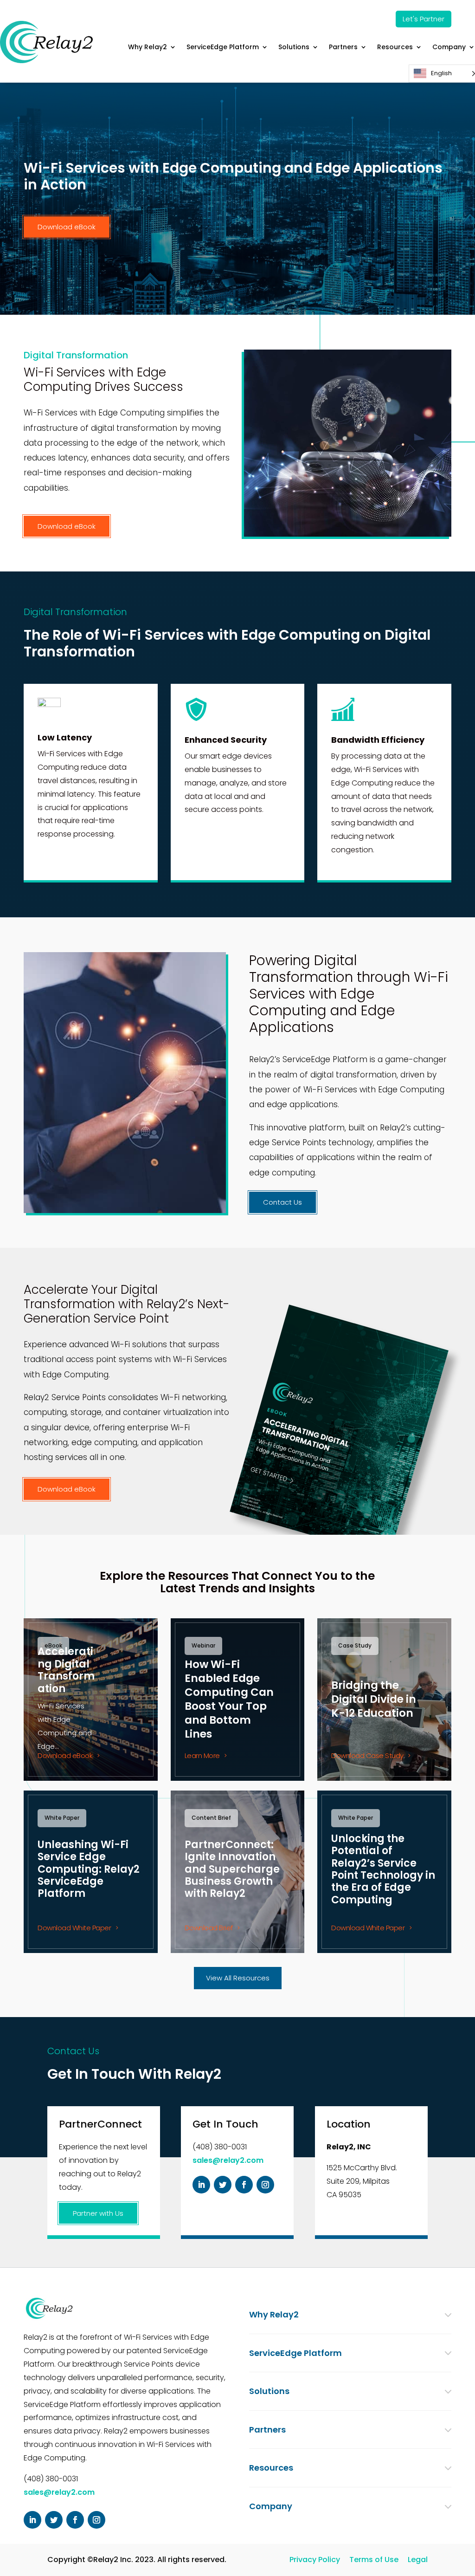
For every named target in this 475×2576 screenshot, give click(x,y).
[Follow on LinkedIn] (201, 2185)
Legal (418, 2560)
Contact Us (282, 1202)
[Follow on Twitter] (223, 2185)
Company (449, 47)
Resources (395, 47)
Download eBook (67, 227)
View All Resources (238, 1978)
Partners (343, 47)
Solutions (294, 47)
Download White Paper (74, 1928)
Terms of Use (374, 2560)
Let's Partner (424, 19)
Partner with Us (98, 2213)
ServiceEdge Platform (223, 47)
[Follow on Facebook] (244, 2185)
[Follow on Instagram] (265, 2185)
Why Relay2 (148, 47)
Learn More (202, 1755)
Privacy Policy (315, 2560)
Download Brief (209, 1928)
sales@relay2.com (228, 2160)
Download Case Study (367, 1755)
